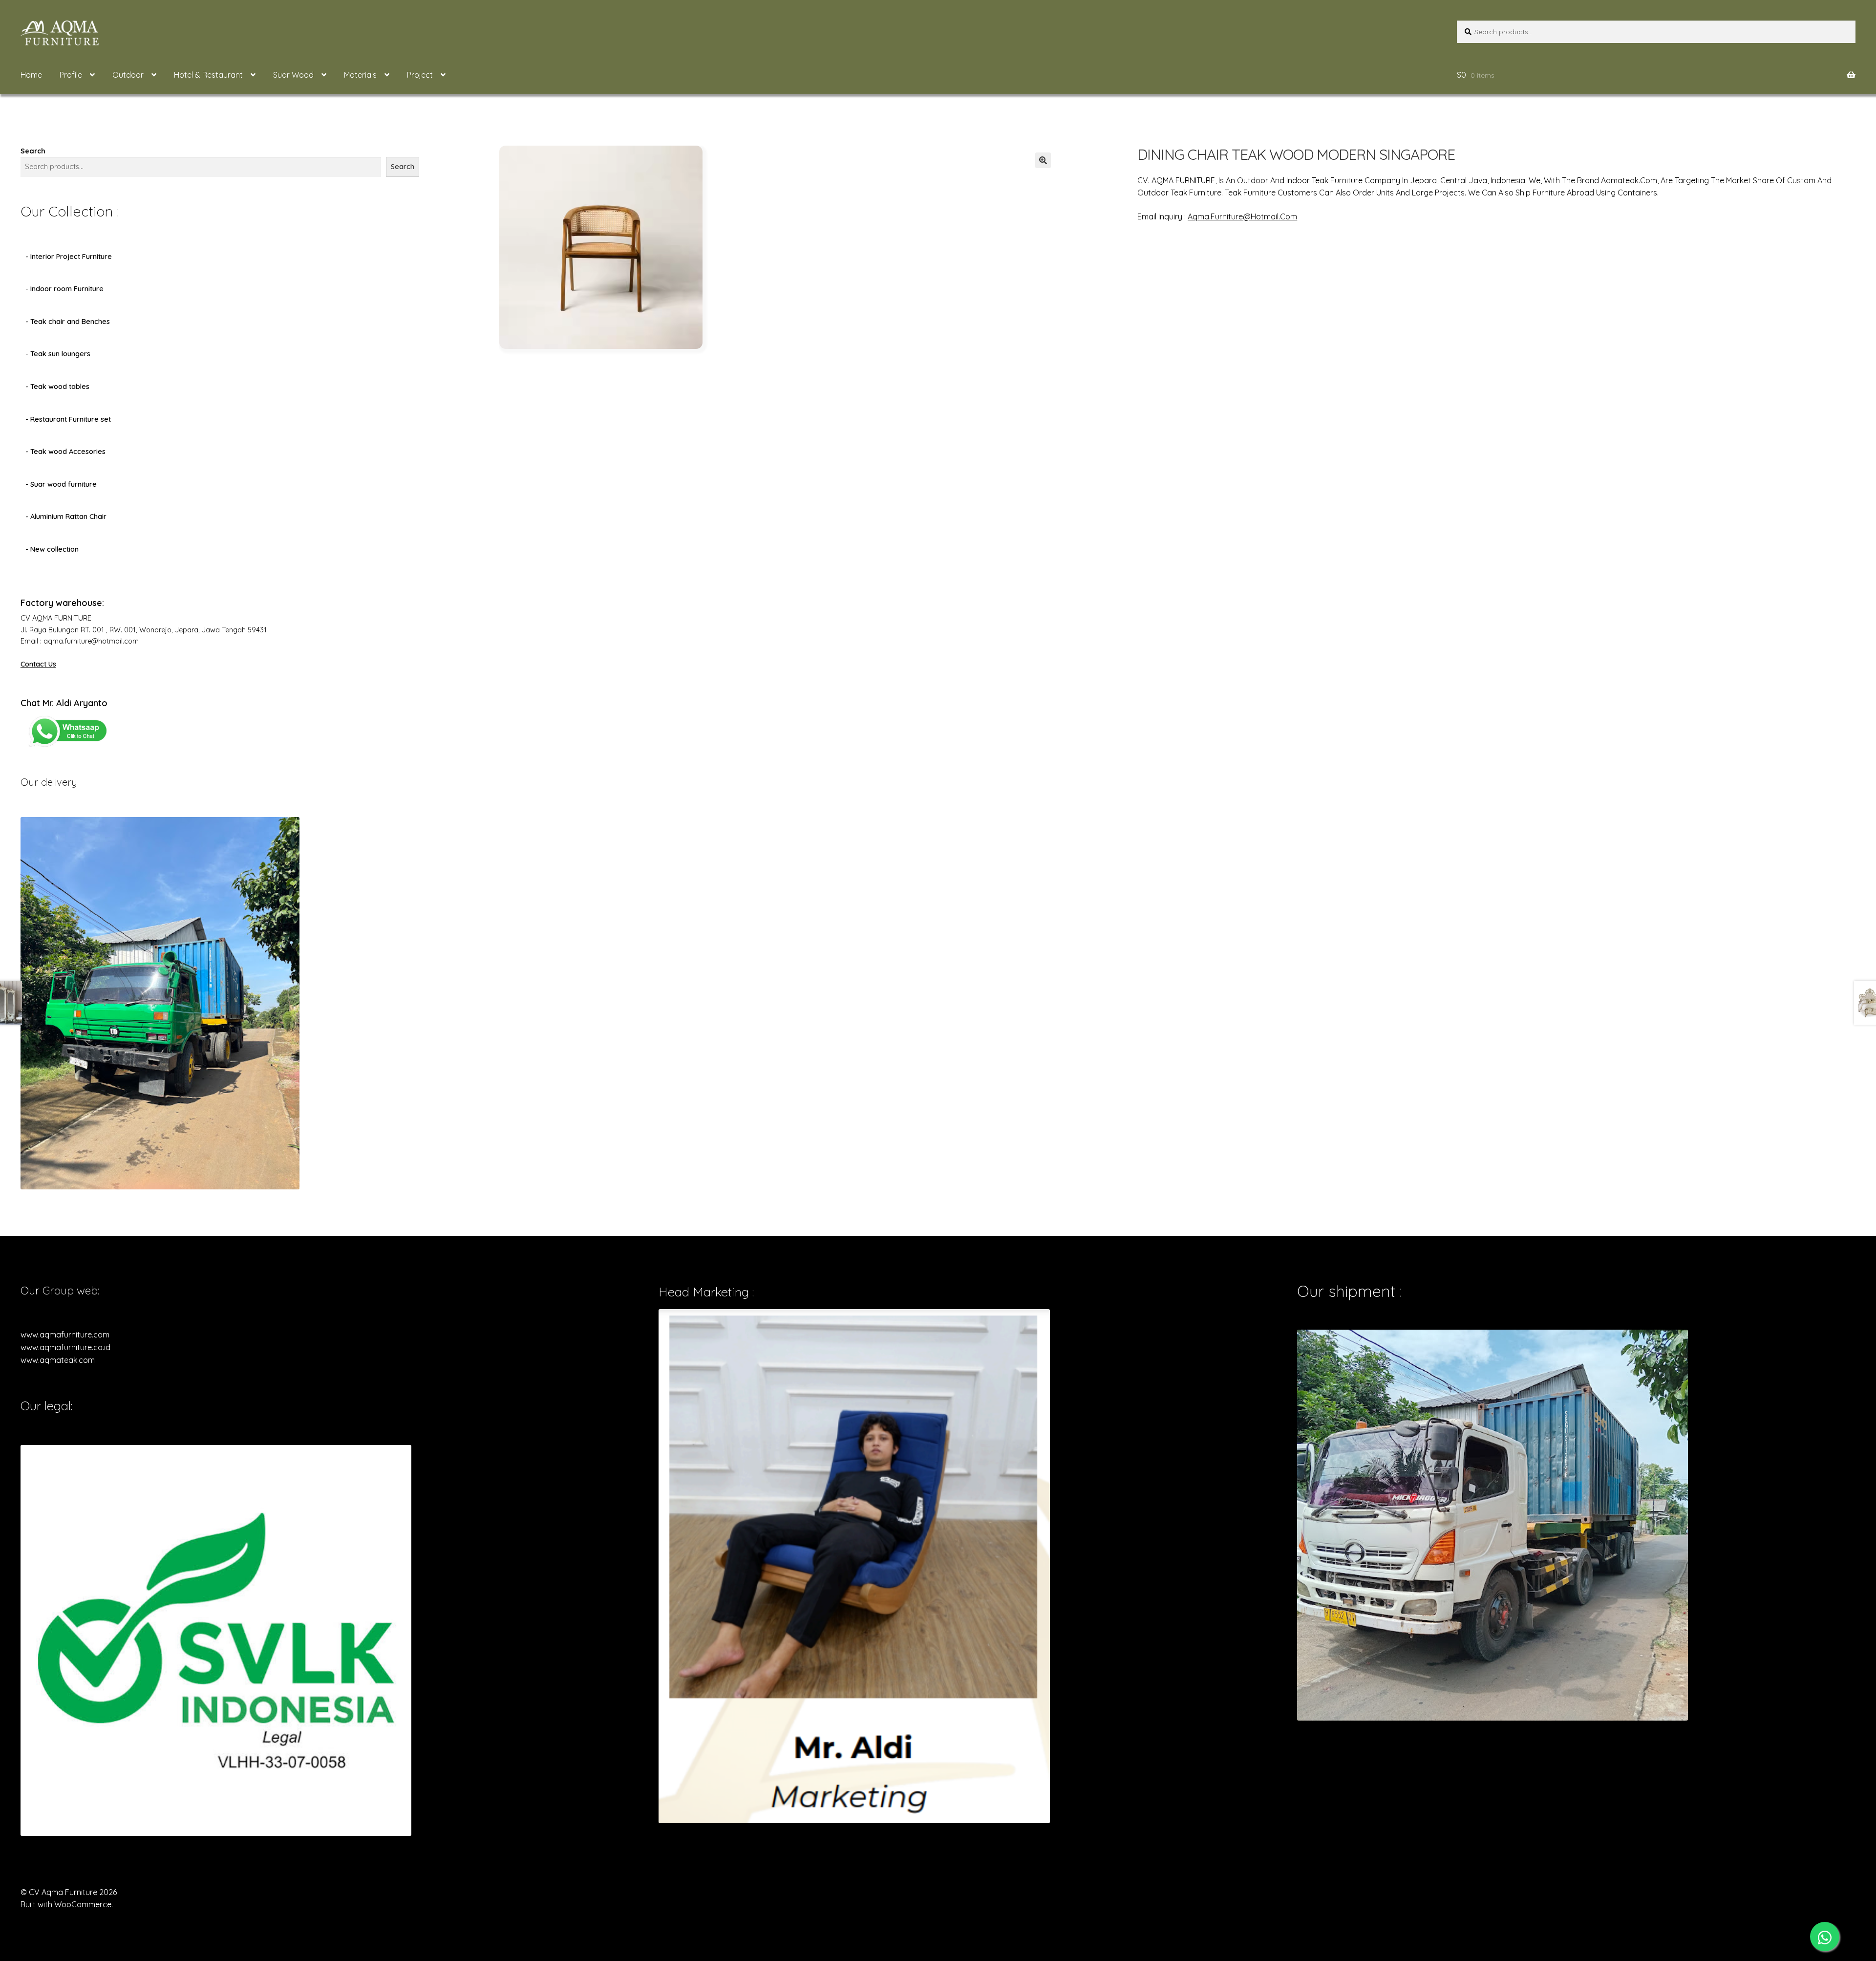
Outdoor (128, 75)
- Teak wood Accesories (65, 452)
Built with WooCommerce (66, 1904)
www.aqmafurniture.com (65, 1335)
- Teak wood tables (57, 387)
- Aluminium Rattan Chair (66, 517)
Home (31, 75)
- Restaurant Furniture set (68, 419)
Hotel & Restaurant (208, 75)
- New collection (52, 549)
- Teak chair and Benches (68, 322)
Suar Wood (293, 75)
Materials (360, 75)
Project (420, 75)
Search (33, 151)
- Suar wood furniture (61, 484)
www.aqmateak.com (58, 1360)
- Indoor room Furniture (64, 289)
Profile (71, 75)
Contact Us (38, 664)
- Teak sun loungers (58, 354)
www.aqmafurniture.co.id (65, 1347)
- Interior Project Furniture (69, 257)
